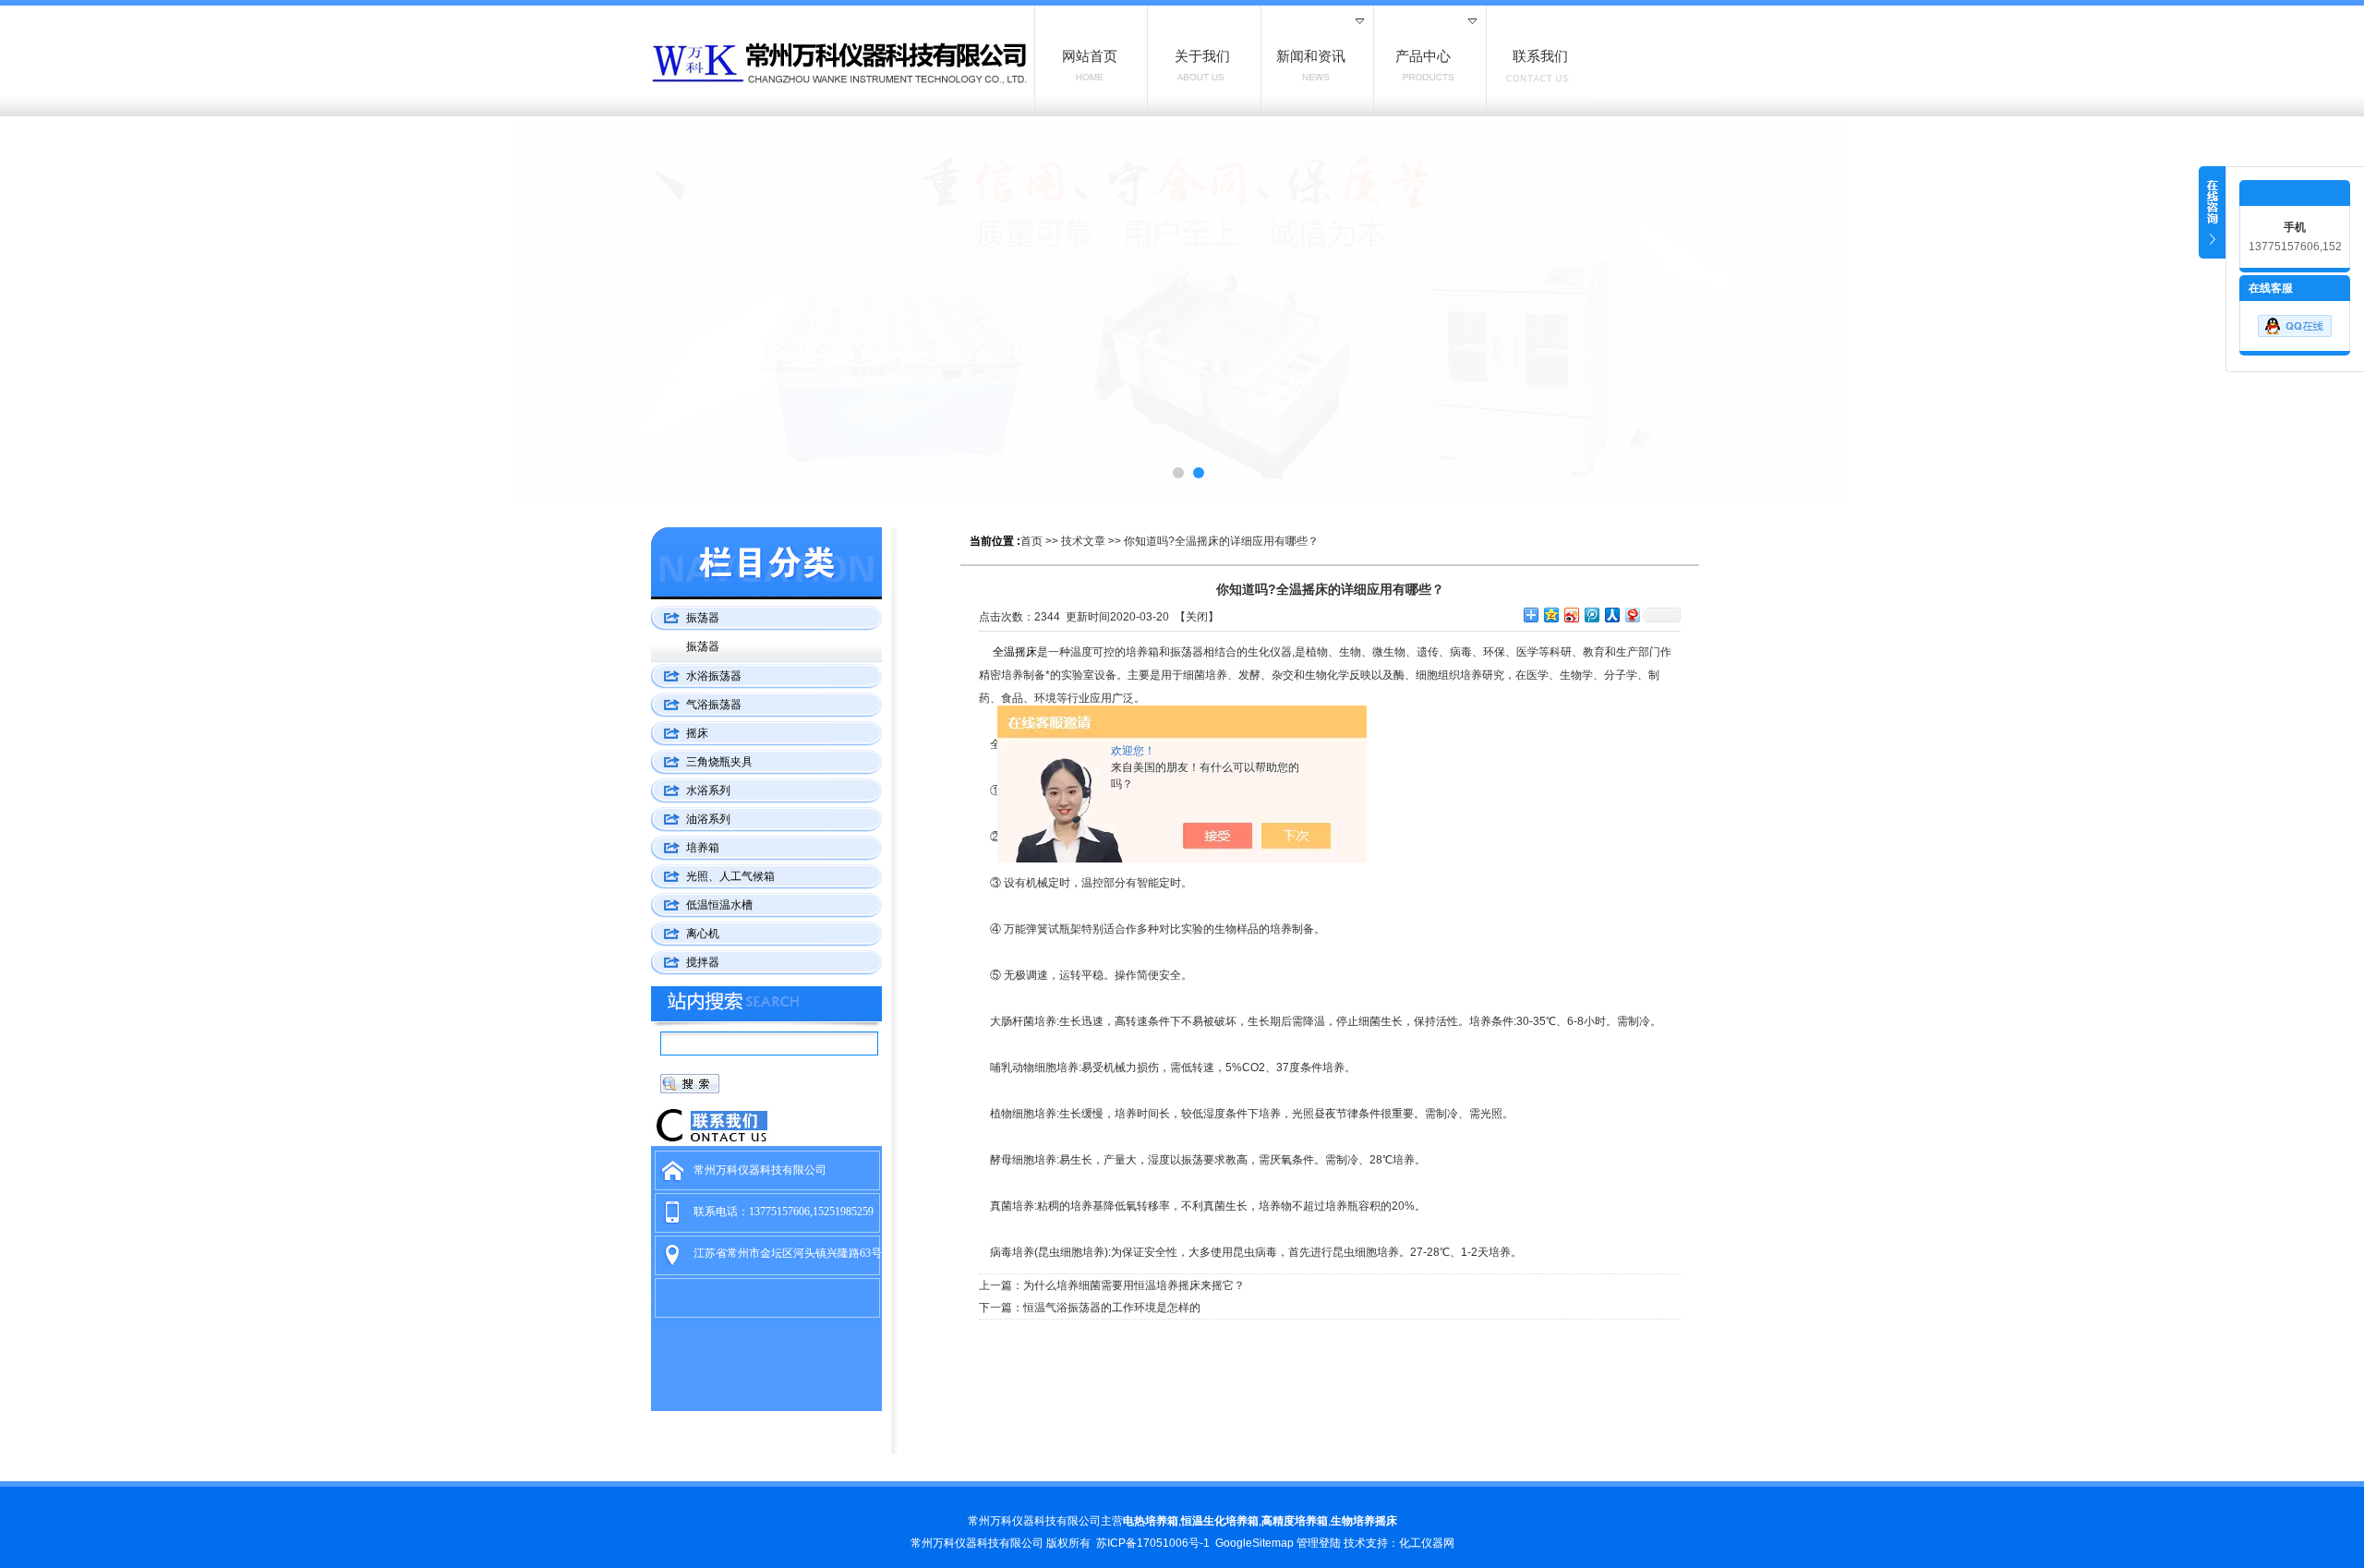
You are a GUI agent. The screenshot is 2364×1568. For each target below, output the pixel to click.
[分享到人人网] (1611, 615)
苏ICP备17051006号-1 (1153, 1543)
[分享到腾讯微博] (1591, 615)
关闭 (1197, 617)
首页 (1031, 541)
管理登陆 (1319, 1543)
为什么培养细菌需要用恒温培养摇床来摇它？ (1134, 1285)
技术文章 (1083, 541)
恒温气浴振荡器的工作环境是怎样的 (1112, 1308)
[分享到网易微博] (1632, 615)
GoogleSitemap (1254, 1543)
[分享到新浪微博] (1571, 615)
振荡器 (703, 646)
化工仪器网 (1427, 1543)
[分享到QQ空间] (1550, 615)
